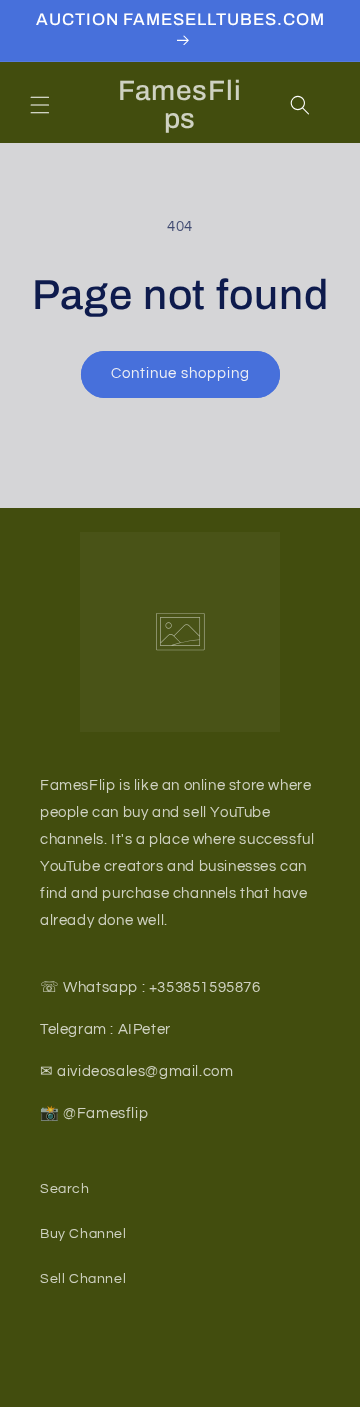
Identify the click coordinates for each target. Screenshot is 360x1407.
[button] (40, 105)
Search (65, 1189)
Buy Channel (83, 1234)
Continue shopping (180, 373)
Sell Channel (83, 1279)
